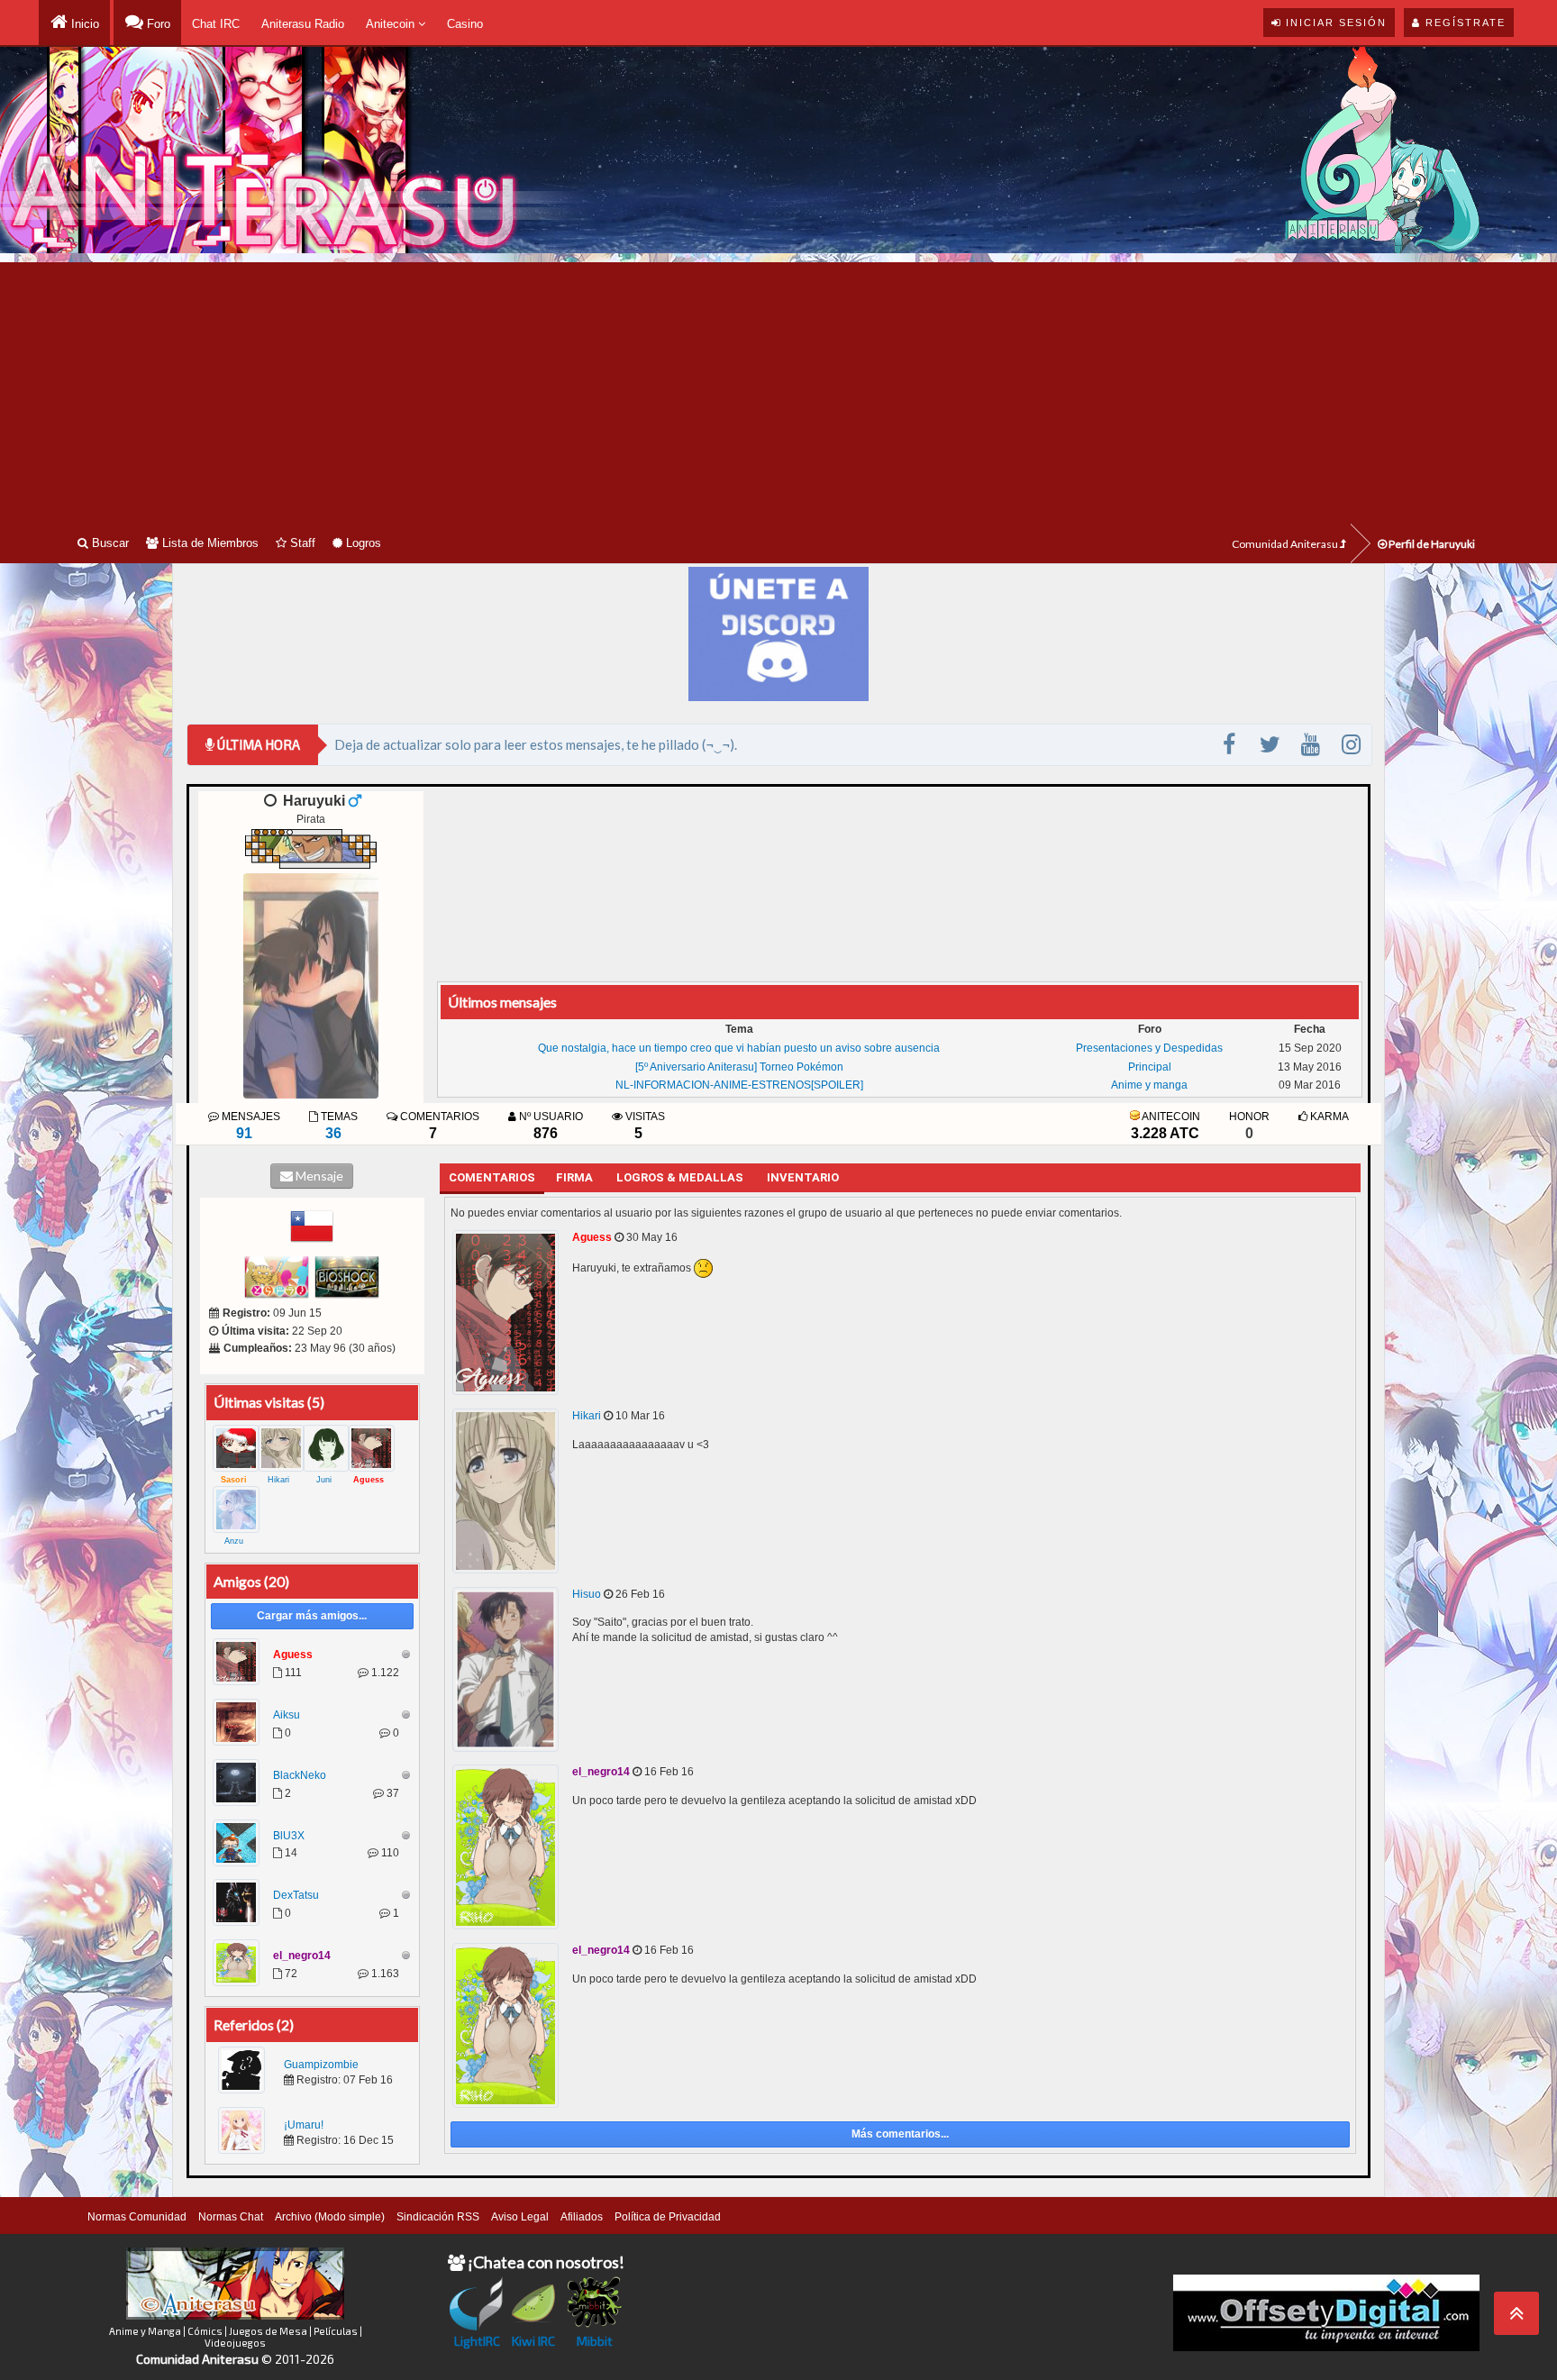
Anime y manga (1149, 1085)
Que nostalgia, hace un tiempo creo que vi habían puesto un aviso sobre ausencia (739, 1048)
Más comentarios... (900, 2134)
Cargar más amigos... (312, 1616)
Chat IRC (216, 24)
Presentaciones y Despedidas (1149, 1048)
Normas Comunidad (137, 2217)
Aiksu (287, 1715)
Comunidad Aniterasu (1286, 544)
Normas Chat (231, 2217)
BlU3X (289, 1836)
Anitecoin (392, 24)
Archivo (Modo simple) (330, 2217)
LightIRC (477, 2341)
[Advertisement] (778, 388)
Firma (574, 1177)
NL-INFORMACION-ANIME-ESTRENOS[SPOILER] (739, 1085)
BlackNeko (300, 1775)
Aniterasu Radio (303, 24)
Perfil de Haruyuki (1431, 544)
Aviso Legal (520, 2217)
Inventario (803, 1177)
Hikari (278, 1480)
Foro (157, 24)
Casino (465, 24)
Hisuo (587, 1594)
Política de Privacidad (668, 2217)
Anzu (234, 1541)
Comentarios (492, 1177)
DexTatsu (296, 1895)
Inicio (83, 24)
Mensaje (318, 1176)
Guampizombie (321, 2065)
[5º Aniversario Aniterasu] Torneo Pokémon (739, 1067)
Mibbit (595, 2341)
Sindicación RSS (438, 2217)
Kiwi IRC (533, 2341)
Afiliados (582, 2217)
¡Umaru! (304, 2125)
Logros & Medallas (680, 1177)
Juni (324, 1480)
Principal (1150, 1067)
